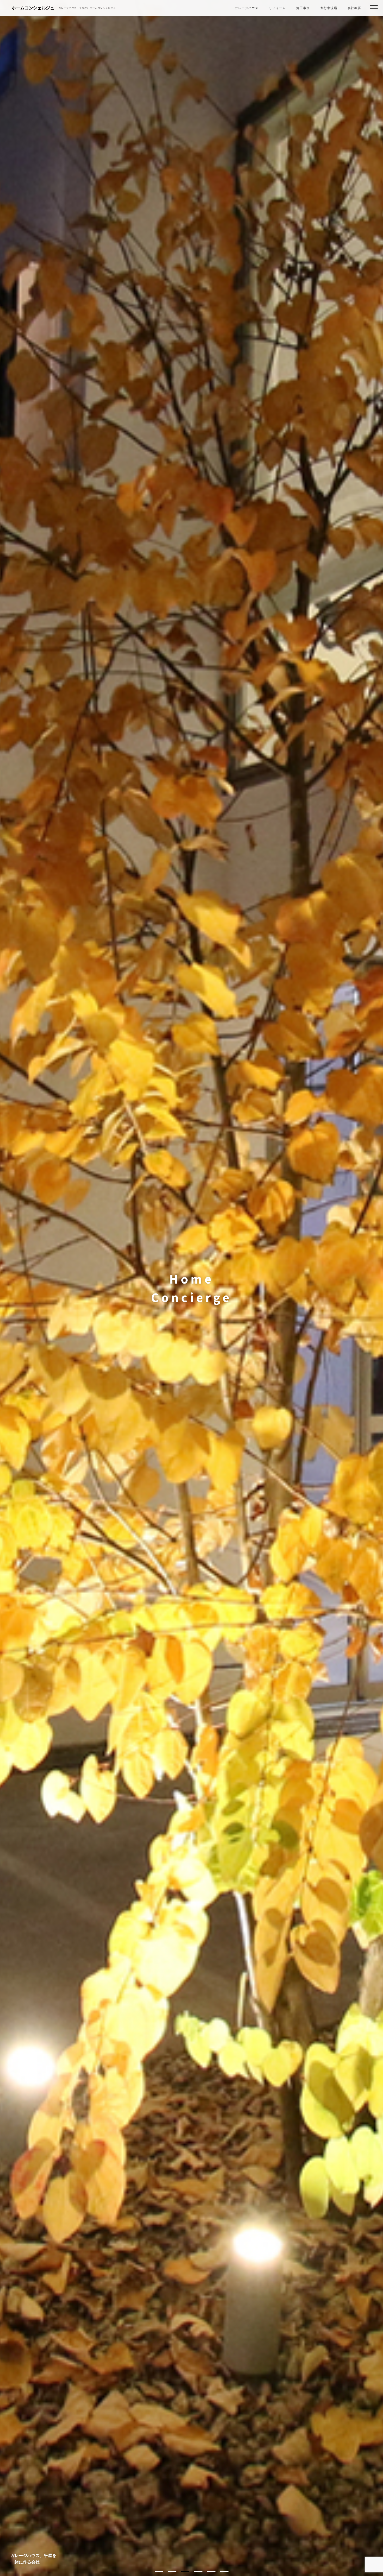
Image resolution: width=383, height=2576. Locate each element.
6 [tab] (224, 2571)
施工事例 (303, 8)
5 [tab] (211, 2571)
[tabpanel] (191, 1288)
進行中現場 (329, 8)
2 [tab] (172, 2571)
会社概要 (354, 8)
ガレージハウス (247, 8)
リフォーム (277, 8)
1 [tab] (159, 2571)
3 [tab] (185, 2571)
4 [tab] (198, 2571)
